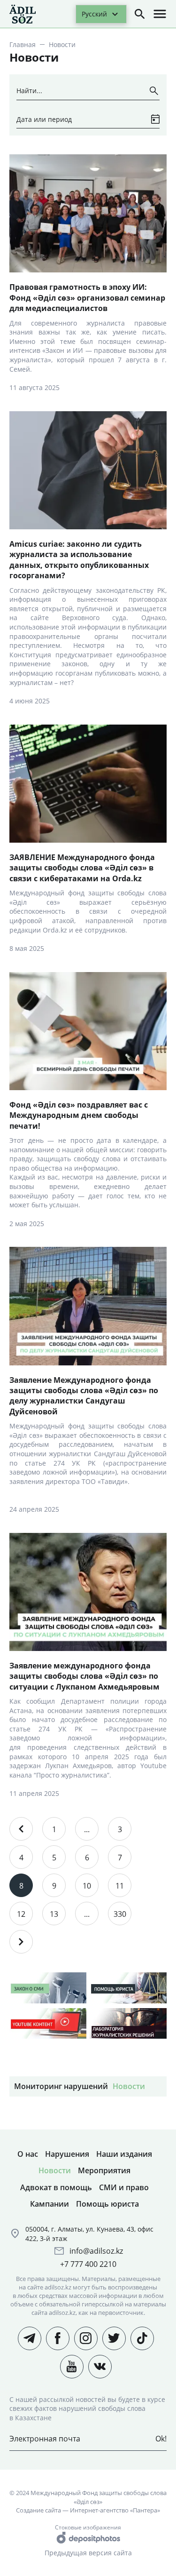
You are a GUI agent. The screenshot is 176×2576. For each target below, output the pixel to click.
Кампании (50, 2204)
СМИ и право (124, 2187)
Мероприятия (104, 2170)
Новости (129, 2086)
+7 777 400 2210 (88, 2264)
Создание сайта (38, 2510)
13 (54, 1914)
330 (120, 1914)
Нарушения (67, 2154)
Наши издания (124, 2154)
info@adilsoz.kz (96, 2251)
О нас (28, 2154)
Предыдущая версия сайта (88, 2553)
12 (21, 1914)
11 (120, 1886)
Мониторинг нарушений (61, 2086)
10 (87, 1886)
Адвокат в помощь (56, 2187)
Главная (23, 44)
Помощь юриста (107, 2204)
